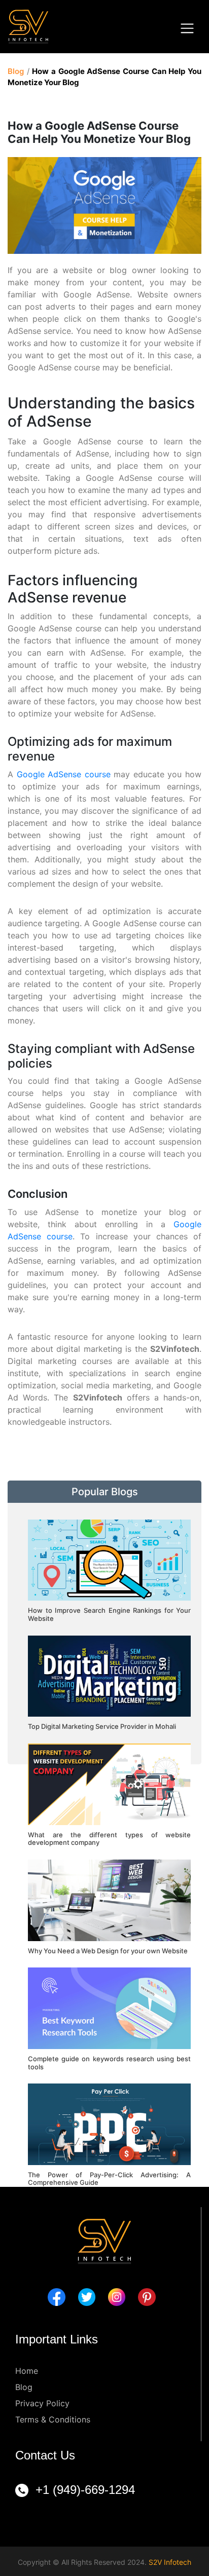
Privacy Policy (42, 2403)
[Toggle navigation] (187, 28)
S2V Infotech (170, 2562)
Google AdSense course (64, 774)
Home (27, 2371)
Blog (16, 71)
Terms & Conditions (53, 2419)
